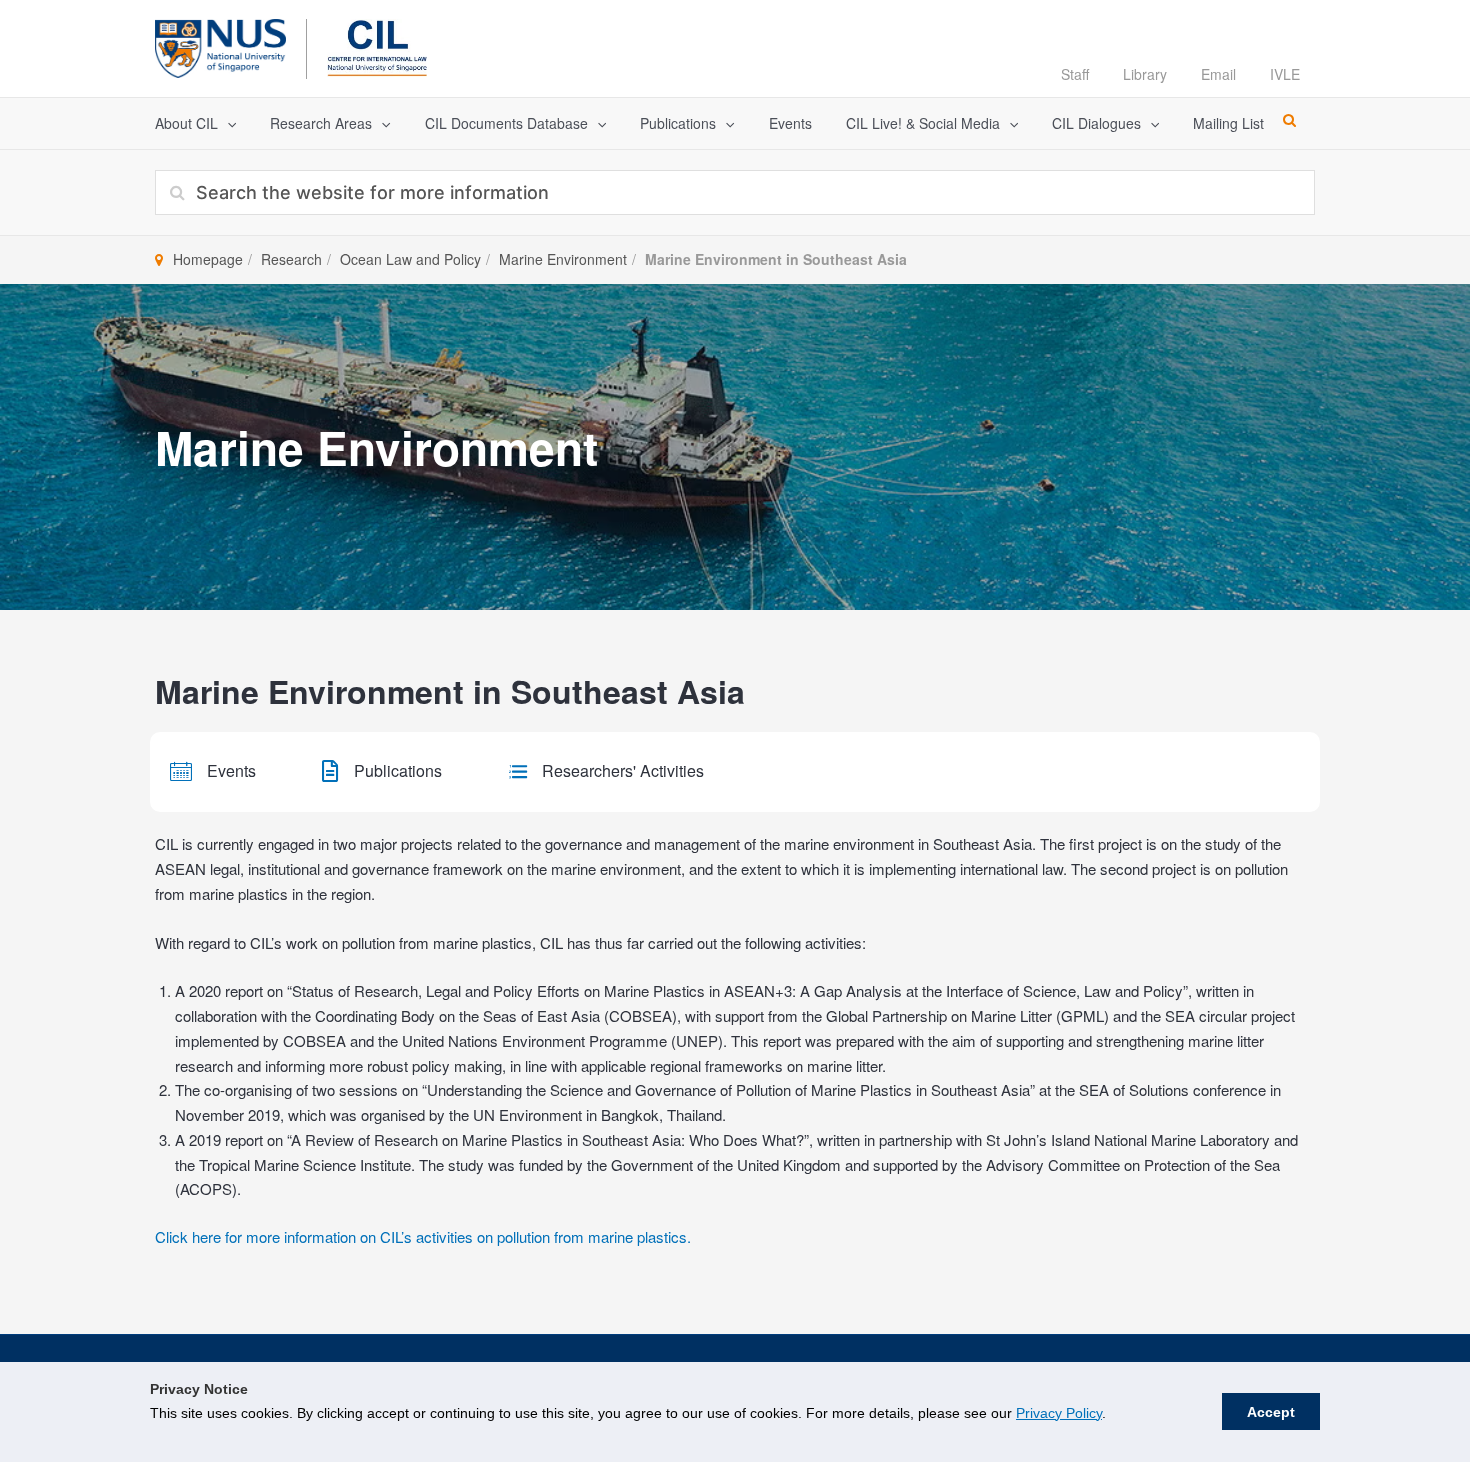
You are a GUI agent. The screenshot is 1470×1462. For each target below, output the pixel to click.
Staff (1075, 74)
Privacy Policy (1059, 1413)
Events (790, 123)
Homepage (208, 259)
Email (1218, 74)
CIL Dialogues (1096, 123)
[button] (227, 123)
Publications (678, 123)
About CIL (186, 123)
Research (291, 259)
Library (1145, 74)
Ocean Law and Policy (410, 259)
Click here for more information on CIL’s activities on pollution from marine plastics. (423, 1236)
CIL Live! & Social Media (923, 123)
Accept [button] (1271, 1412)
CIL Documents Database (506, 123)
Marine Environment (563, 259)
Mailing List (1228, 123)
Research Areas (321, 123)
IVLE (1285, 74)
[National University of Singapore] (220, 45)
